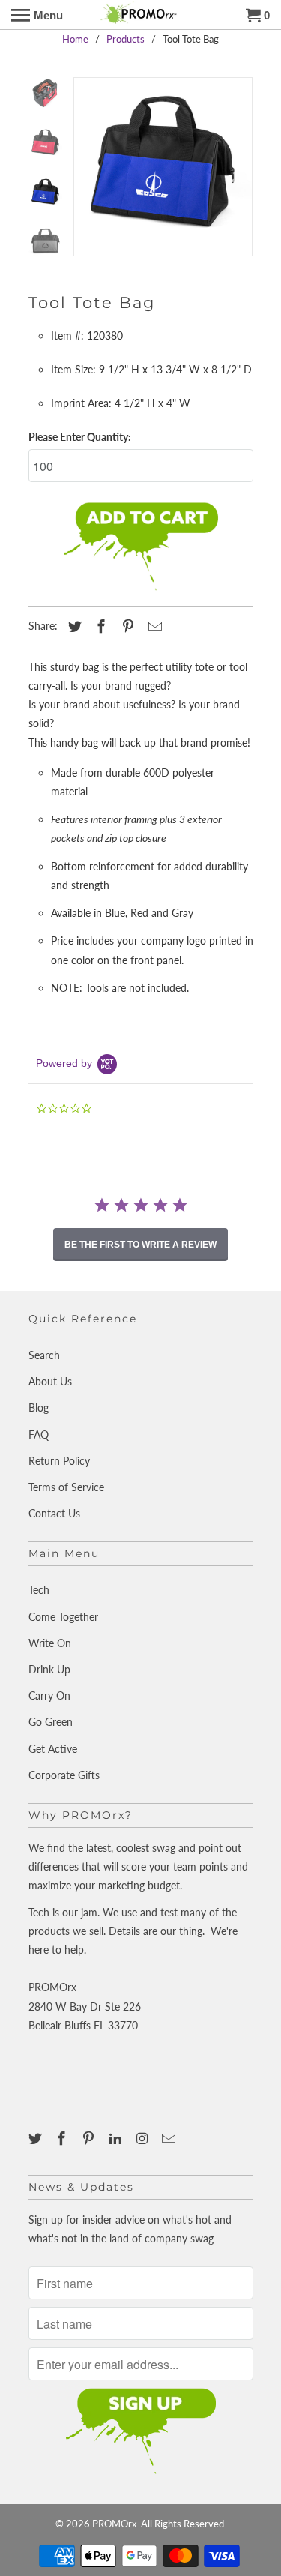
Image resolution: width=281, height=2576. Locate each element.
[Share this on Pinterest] (126, 626)
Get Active (53, 1749)
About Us (50, 1381)
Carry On (49, 1695)
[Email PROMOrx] (170, 2138)
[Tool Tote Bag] (163, 167)
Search (44, 1355)
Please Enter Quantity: (80, 437)
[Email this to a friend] (153, 626)
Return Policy (59, 1461)
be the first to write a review (140, 1245)
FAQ (39, 1435)
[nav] (37, 15)
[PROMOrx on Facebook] (63, 2138)
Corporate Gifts (64, 1775)
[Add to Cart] (141, 547)
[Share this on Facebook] (99, 626)
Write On (50, 1643)
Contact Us (54, 1513)
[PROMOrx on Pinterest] (90, 2138)
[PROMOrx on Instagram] (144, 2138)
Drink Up (49, 1669)
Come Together (63, 1617)
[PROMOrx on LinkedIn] (117, 2138)
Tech (39, 1590)
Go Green (51, 1722)
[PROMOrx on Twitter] (37, 2138)
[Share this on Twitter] (73, 626)
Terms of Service (66, 1487)
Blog (39, 1408)
